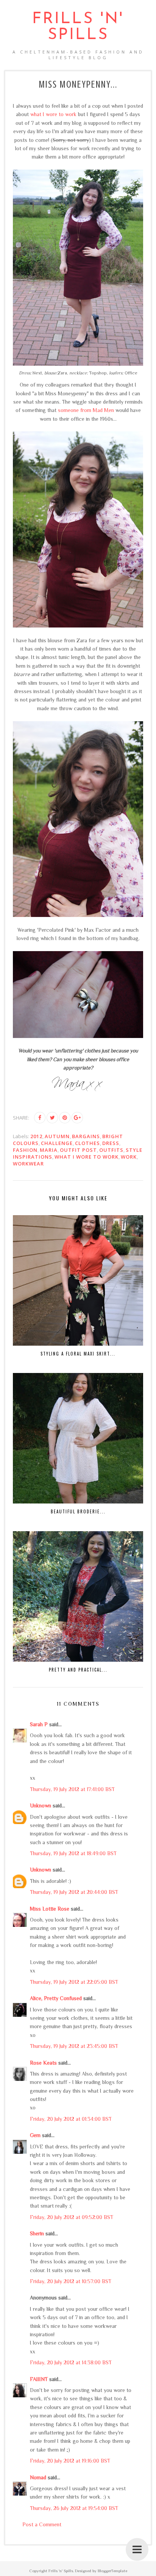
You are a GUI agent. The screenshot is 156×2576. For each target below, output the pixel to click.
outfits (111, 1150)
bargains (86, 1136)
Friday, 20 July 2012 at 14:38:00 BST (71, 2362)
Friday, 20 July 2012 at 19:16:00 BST (70, 2461)
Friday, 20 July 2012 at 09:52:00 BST (72, 2217)
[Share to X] (52, 1118)
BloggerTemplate (112, 2571)
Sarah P (39, 1724)
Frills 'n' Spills (78, 27)
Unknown (41, 1805)
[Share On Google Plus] (77, 1118)
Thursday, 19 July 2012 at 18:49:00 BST (73, 1853)
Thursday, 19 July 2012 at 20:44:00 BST (74, 1892)
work (129, 1157)
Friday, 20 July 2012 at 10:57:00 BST (71, 2281)
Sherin (37, 2233)
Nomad (38, 2477)
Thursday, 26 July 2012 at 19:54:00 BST (74, 2508)
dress (111, 1143)
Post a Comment (42, 2524)
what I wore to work (53, 114)
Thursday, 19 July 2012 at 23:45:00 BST (74, 2046)
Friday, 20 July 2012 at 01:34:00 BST (71, 2119)
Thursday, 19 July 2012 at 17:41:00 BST (72, 1789)
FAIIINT (39, 2379)
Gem (35, 2135)
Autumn (57, 1136)
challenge (57, 1143)
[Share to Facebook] (40, 1118)
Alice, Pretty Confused (56, 1998)
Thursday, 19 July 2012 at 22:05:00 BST (74, 1982)
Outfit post (78, 1150)
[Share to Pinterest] (65, 1118)
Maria (49, 1150)
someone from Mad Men (86, 410)
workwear (28, 1164)
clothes (87, 1143)
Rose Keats (43, 2063)
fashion (25, 1150)
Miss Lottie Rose (50, 1909)
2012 (36, 1136)
